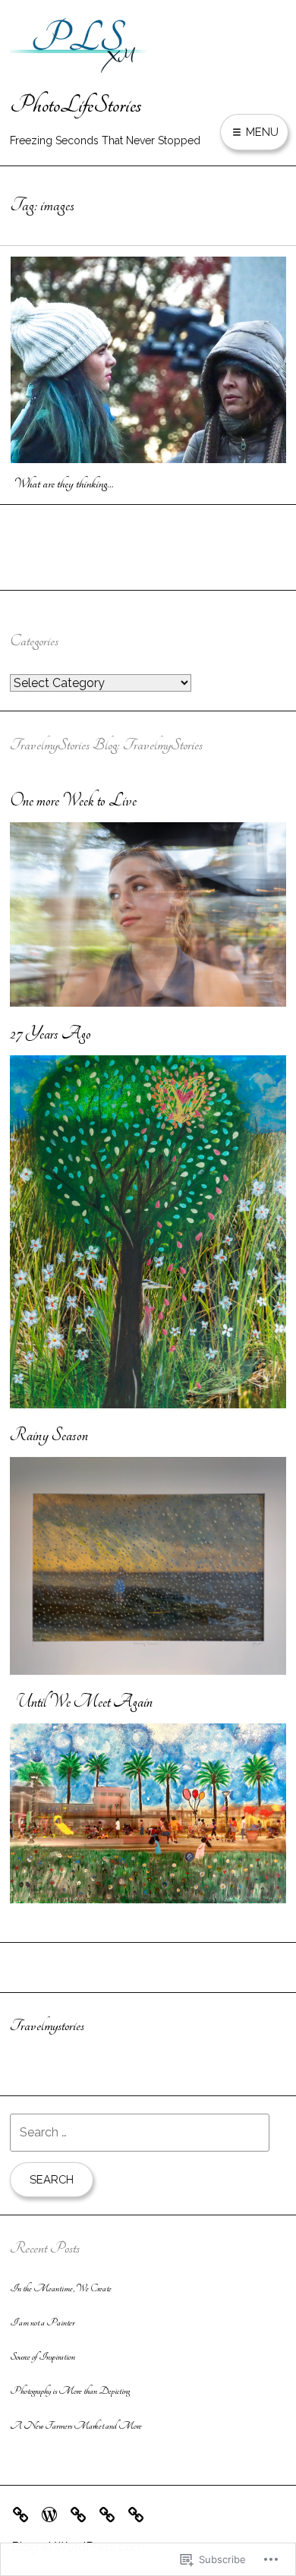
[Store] (53, 2513)
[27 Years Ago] (148, 1404)
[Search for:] (140, 2132)
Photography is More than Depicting (70, 2391)
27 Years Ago (50, 1034)
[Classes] (140, 2513)
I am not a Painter (42, 2322)
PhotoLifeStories (76, 105)
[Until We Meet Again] (148, 1899)
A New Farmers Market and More (76, 2426)
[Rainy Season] (148, 1671)
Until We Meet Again (81, 1702)
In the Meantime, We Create (61, 2288)
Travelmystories (47, 2026)
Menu (261, 132)
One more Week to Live (73, 801)
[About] (82, 2513)
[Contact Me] (111, 2513)
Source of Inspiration (43, 2357)
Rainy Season (49, 1435)
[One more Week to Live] (148, 1003)
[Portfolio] (24, 2513)
